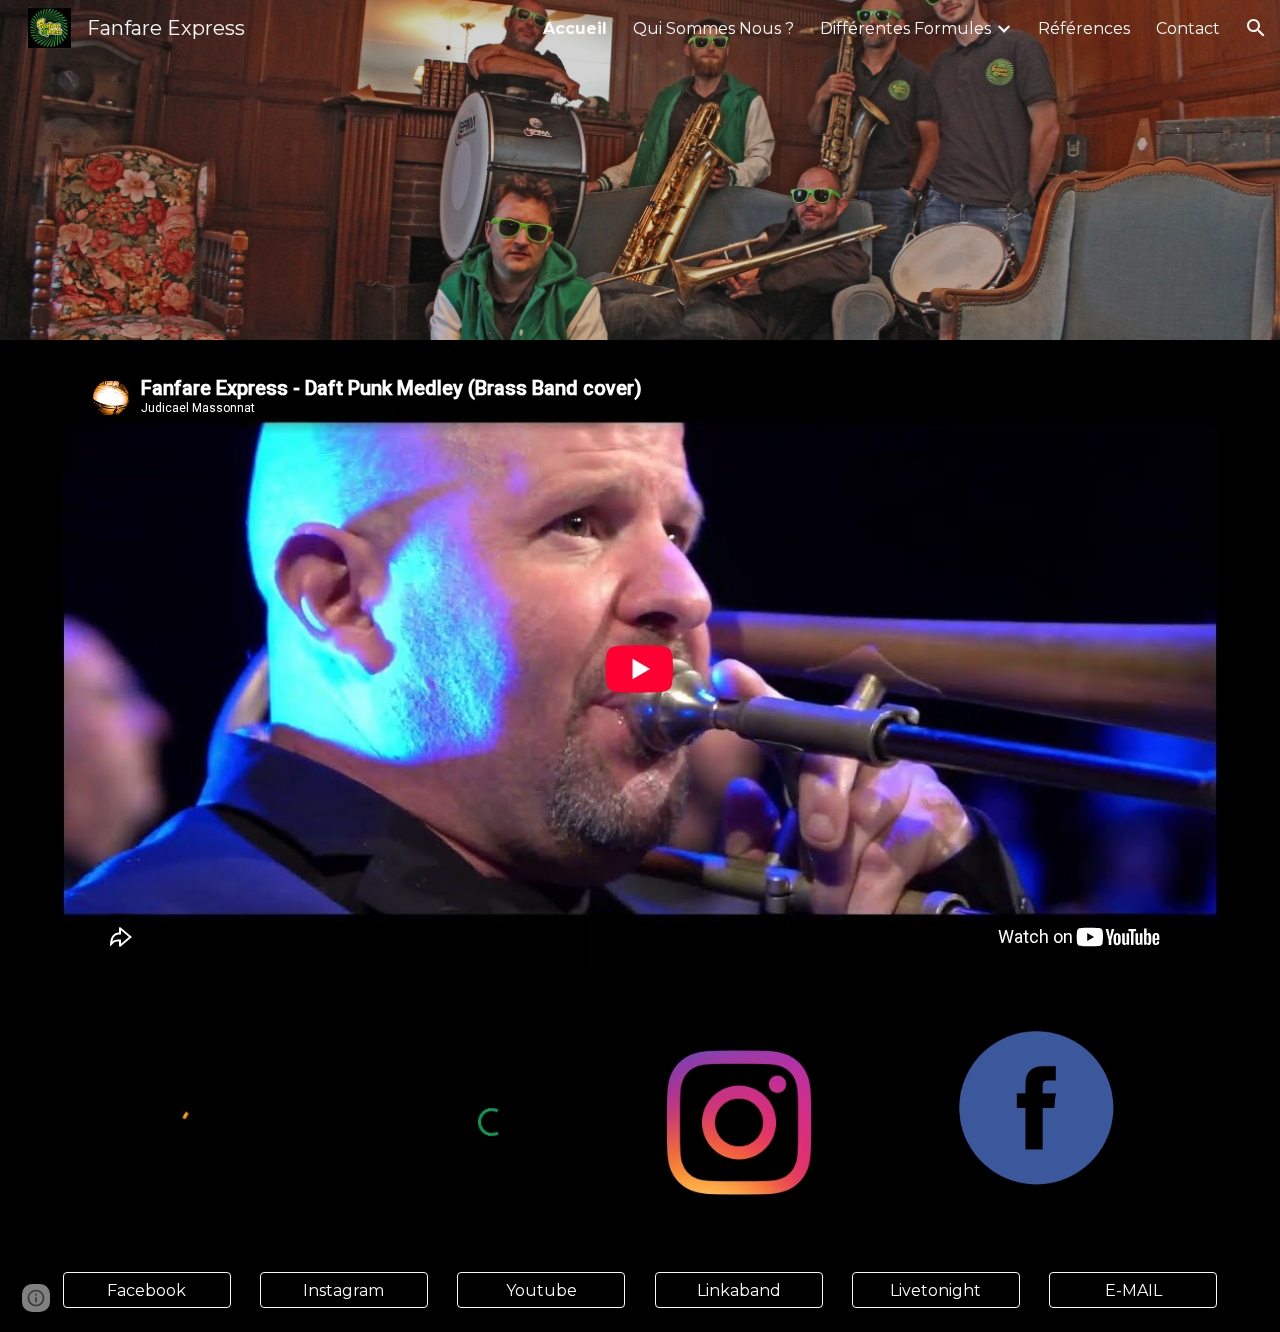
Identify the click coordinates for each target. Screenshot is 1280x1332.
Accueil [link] (575, 28)
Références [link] (1084, 28)
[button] (1256, 28)
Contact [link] (1188, 28)
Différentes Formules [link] (905, 28)
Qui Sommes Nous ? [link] (713, 28)
